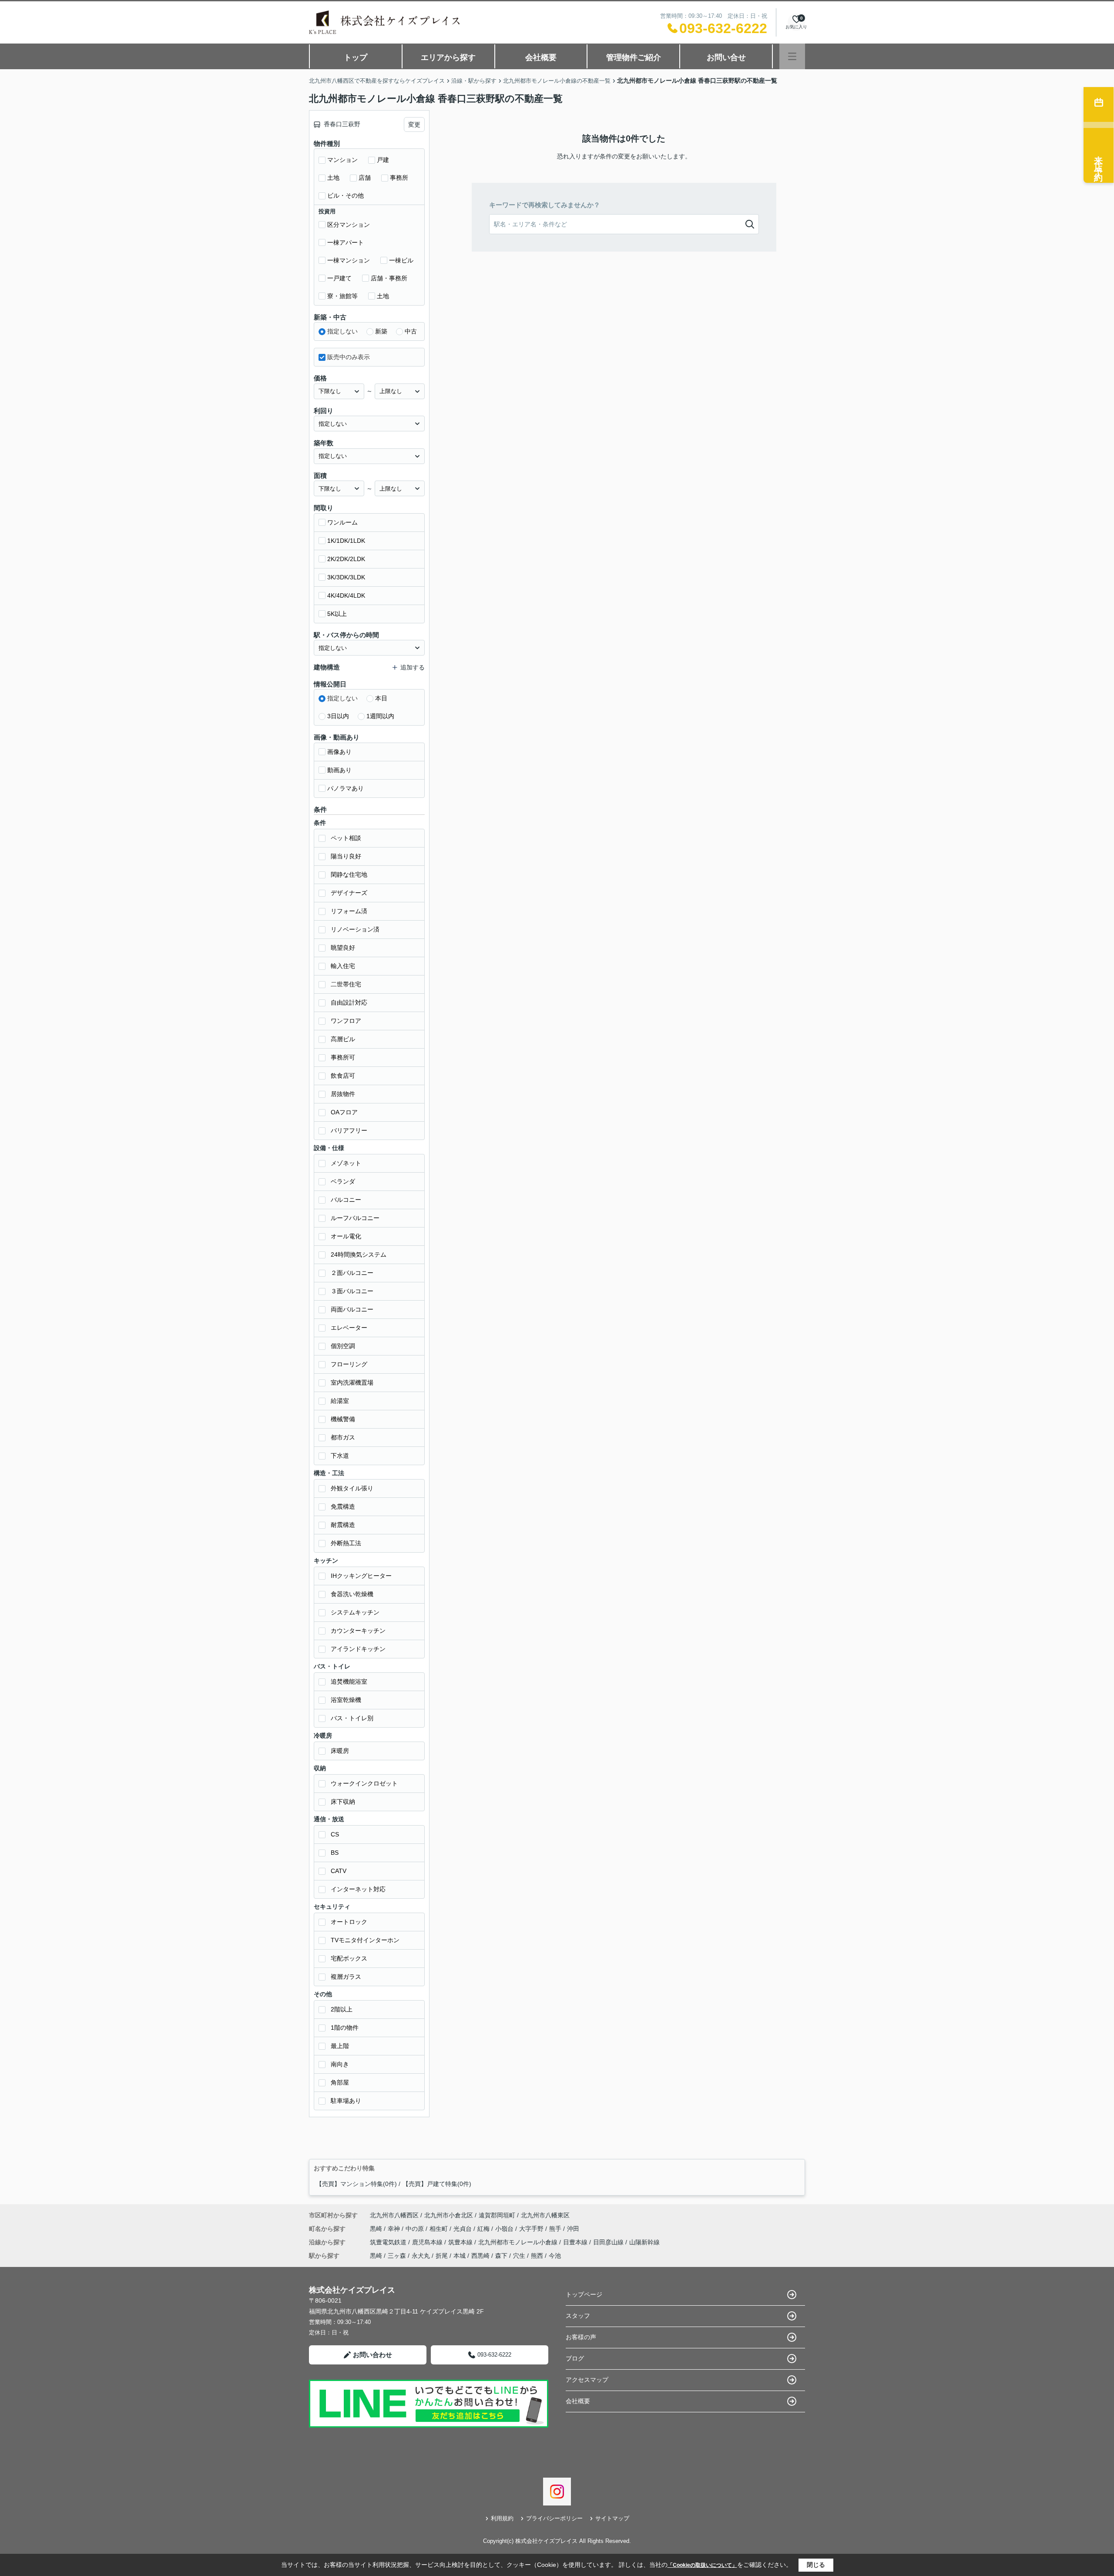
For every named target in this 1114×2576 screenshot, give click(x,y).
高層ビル (343, 1039)
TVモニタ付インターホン (365, 1940)
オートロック (349, 1922)
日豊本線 (576, 2242)
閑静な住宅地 (349, 874)
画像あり (339, 752)
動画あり (339, 770)
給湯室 (340, 1401)
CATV (339, 1871)
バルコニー (346, 1200)
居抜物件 (343, 1094)
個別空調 (343, 1346)
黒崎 (377, 2229)
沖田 (573, 2229)
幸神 (395, 2229)
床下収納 (343, 1802)
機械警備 (343, 1419)
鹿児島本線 (428, 2242)
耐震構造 (343, 1525)
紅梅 (484, 2229)
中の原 (416, 2229)
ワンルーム (342, 522)
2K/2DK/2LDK (346, 559)
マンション (342, 160)
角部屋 (340, 2082)
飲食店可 (343, 1076)
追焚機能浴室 (349, 1681)
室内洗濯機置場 (352, 1382)
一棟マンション (349, 260)
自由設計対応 (349, 1002)
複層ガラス (346, 1977)
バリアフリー (349, 1130)
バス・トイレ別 (352, 1718)
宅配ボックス (349, 1958)
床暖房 (340, 1751)
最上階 (340, 2046)
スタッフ (578, 2316)
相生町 (440, 2229)
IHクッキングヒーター (361, 1576)
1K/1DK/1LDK (346, 541)
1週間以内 (380, 716)
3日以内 (338, 716)
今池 (555, 2256)
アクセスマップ (587, 2380)
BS (335, 1853)
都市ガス (343, 1437)
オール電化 (346, 1236)
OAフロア (344, 1112)
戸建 (383, 160)
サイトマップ (612, 2518)
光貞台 (463, 2229)
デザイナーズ (349, 893)
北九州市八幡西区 (394, 2215)
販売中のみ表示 (349, 357)
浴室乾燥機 (346, 1700)
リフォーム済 (349, 911)
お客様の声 (581, 2337)
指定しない (342, 331)
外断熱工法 (346, 1543)
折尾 (442, 2256)
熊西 (537, 2256)
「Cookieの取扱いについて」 (702, 2565)
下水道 (340, 1456)
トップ (356, 57)
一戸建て (339, 278)
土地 (333, 178)
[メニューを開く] (792, 56)
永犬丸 (421, 2256)
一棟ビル (401, 260)
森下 (501, 2256)
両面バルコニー (352, 1309)
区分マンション (349, 225)
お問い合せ (726, 57)
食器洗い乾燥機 (352, 1594)
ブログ (575, 2358)
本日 (381, 698)
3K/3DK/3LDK (346, 577)
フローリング (349, 1364)
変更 (414, 124)
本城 (460, 2256)
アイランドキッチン (358, 1649)
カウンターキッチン (358, 1631)
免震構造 (343, 1507)
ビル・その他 (346, 195)
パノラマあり (346, 788)
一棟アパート (346, 242)
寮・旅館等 (342, 296)
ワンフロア (346, 1021)
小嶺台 (505, 2229)
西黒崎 (480, 2256)
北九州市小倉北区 (449, 2215)
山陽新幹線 (644, 2242)
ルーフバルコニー (355, 1218)
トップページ (584, 2294)
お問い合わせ (372, 2355)
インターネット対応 (358, 1889)
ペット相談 (346, 838)
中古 (411, 331)
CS (335, 1834)
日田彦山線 (609, 2242)
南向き (340, 2064)
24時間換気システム (359, 1254)
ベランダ (343, 1181)
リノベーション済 (355, 929)
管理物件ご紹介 (634, 57)
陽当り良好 (346, 856)
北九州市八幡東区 (545, 2215)
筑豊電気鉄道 (389, 2242)
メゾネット (346, 1163)
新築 (381, 331)
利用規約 (502, 2518)
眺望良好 (343, 948)
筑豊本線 (461, 2242)
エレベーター (349, 1328)
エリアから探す (448, 57)
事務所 (399, 178)
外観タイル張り (352, 1488)
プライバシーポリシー (554, 2518)
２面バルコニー (352, 1273)
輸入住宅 (343, 966)
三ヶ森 (397, 2256)
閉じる (816, 2565)
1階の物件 (345, 2028)
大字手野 (532, 2229)
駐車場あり (346, 2101)
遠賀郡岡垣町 (497, 2215)
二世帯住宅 (346, 984)
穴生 (519, 2256)
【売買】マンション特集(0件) (356, 2184)
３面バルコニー (352, 1291)
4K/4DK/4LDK (346, 595)
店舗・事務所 (389, 278)
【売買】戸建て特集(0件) (437, 2184)
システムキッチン (355, 1612)
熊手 (556, 2229)
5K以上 (337, 614)
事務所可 (343, 1057)
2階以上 (342, 2009)
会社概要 (541, 57)
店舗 (365, 178)
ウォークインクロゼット (364, 1783)
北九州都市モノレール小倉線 (519, 2242)
